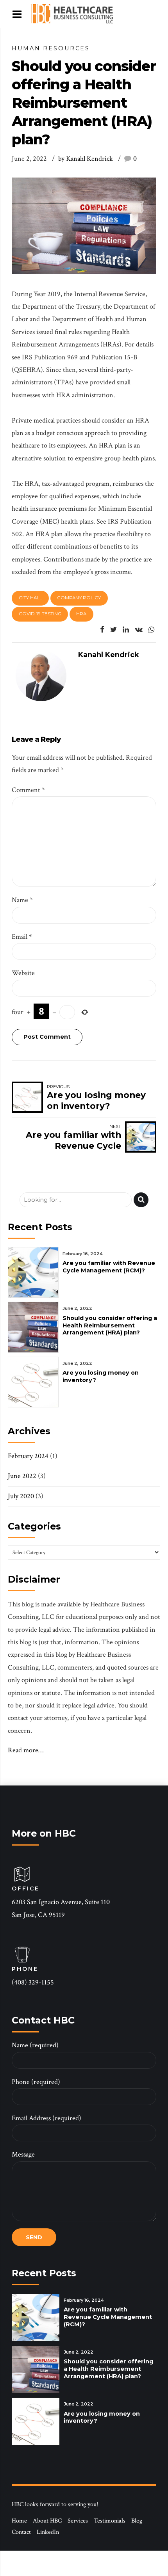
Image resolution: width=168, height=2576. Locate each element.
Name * (22, 900)
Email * (22, 937)
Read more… (26, 1750)
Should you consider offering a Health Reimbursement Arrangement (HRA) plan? (110, 1325)
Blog (137, 2521)
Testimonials (110, 2521)
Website (23, 973)
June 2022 (22, 1476)
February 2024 (28, 1456)
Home (19, 2521)
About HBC (47, 2521)
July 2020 (21, 1496)
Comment (28, 790)
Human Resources (51, 48)
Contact (21, 2532)
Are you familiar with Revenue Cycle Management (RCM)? (109, 1267)
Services (78, 2521)
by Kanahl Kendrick (86, 159)
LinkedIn (48, 2532)
